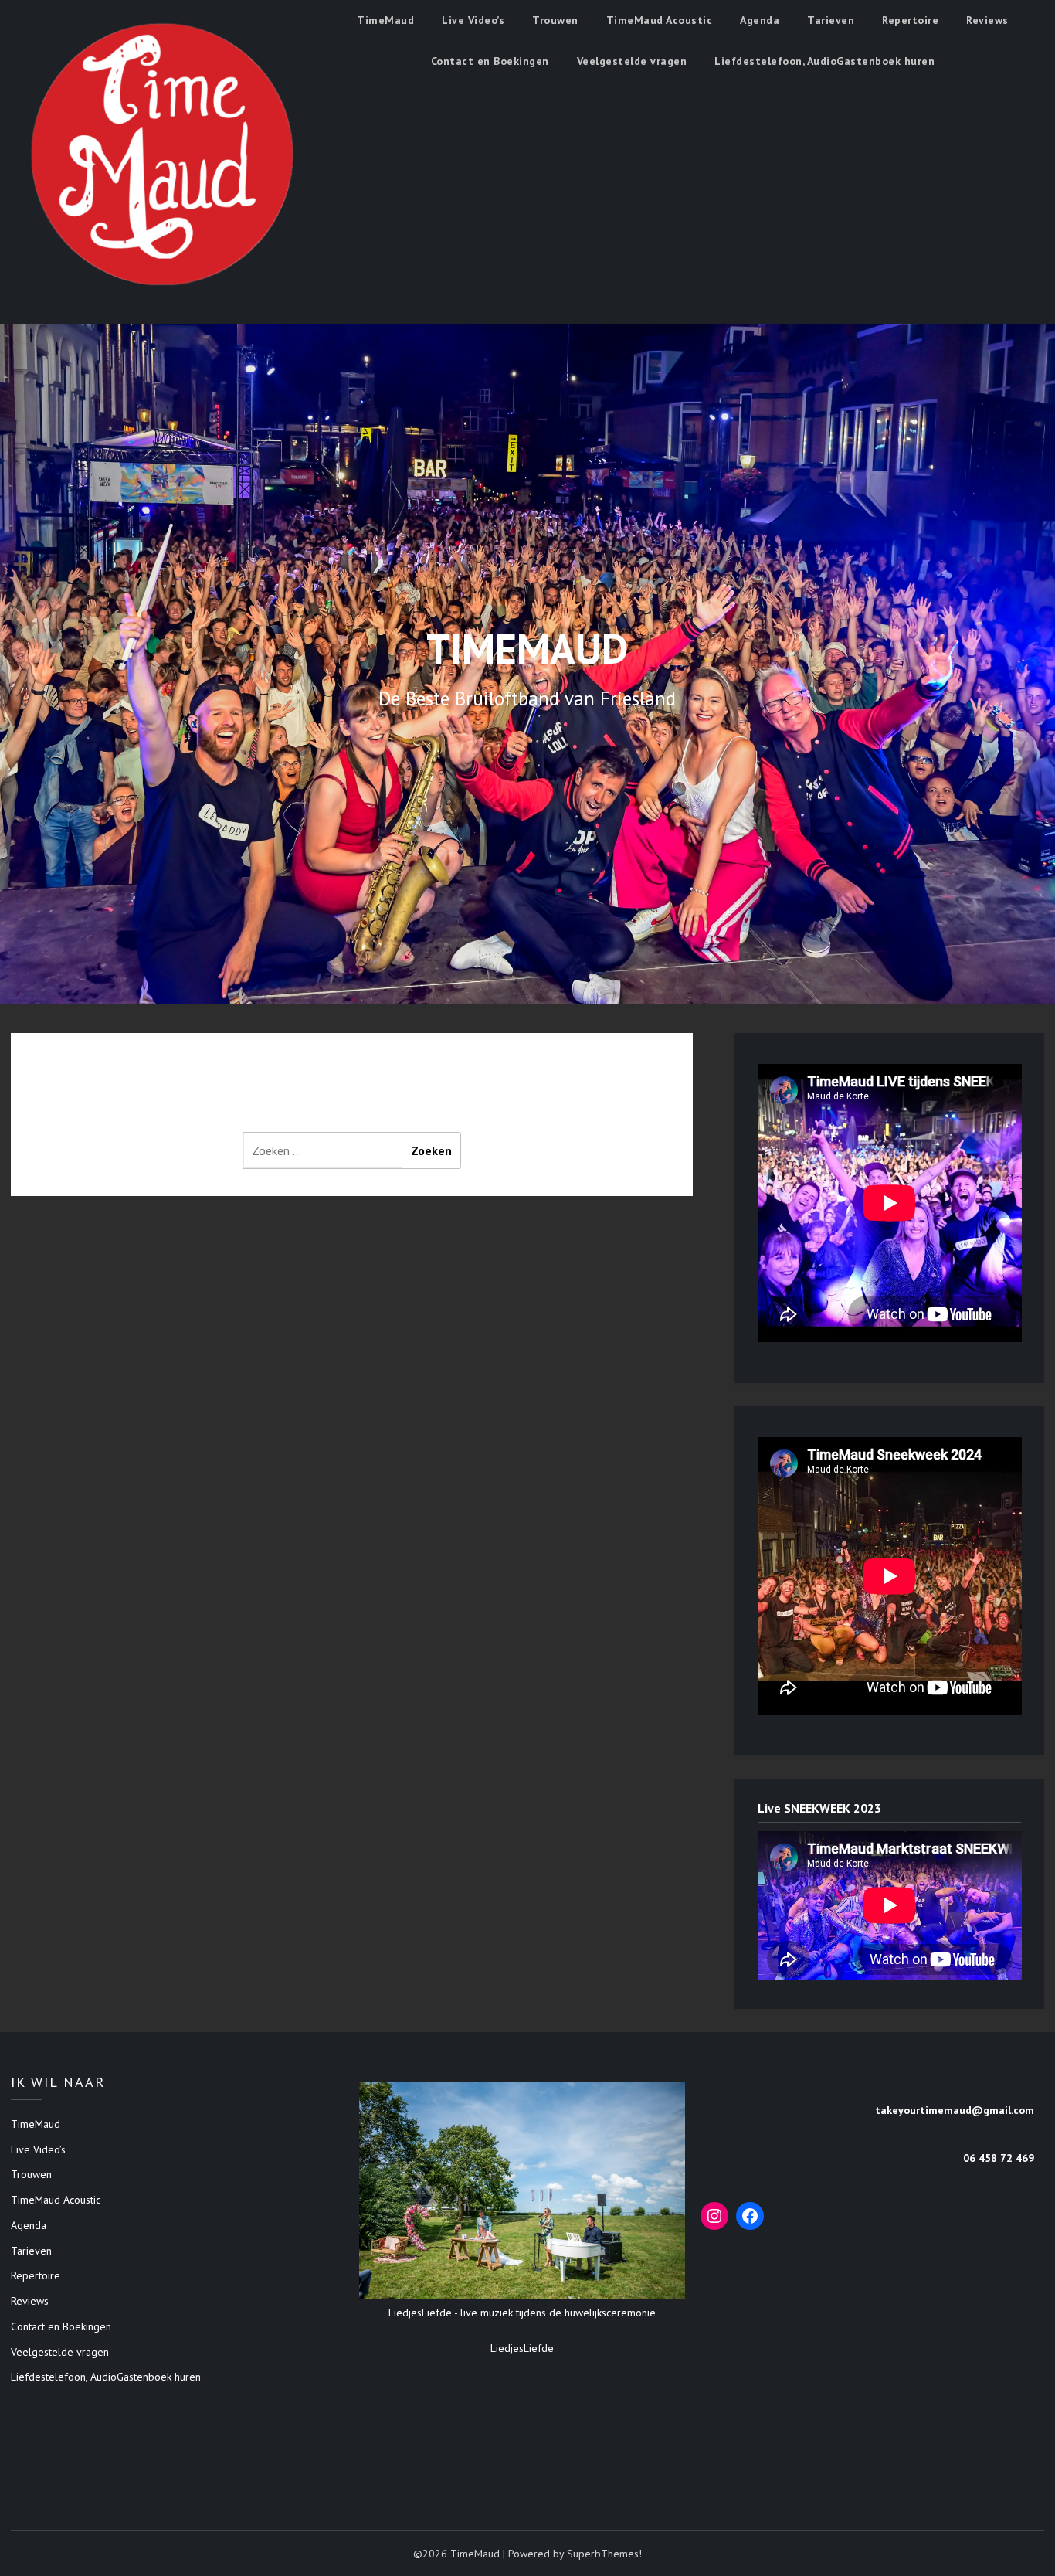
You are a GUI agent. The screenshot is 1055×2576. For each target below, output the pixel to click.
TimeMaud (385, 20)
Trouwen (555, 20)
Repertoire (910, 20)
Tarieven (831, 20)
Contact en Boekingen (490, 61)
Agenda (760, 20)
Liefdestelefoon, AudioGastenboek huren (824, 61)
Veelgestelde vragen (632, 61)
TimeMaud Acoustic (660, 20)
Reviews (987, 20)
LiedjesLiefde (522, 2348)
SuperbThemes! (604, 2554)
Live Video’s (473, 20)
